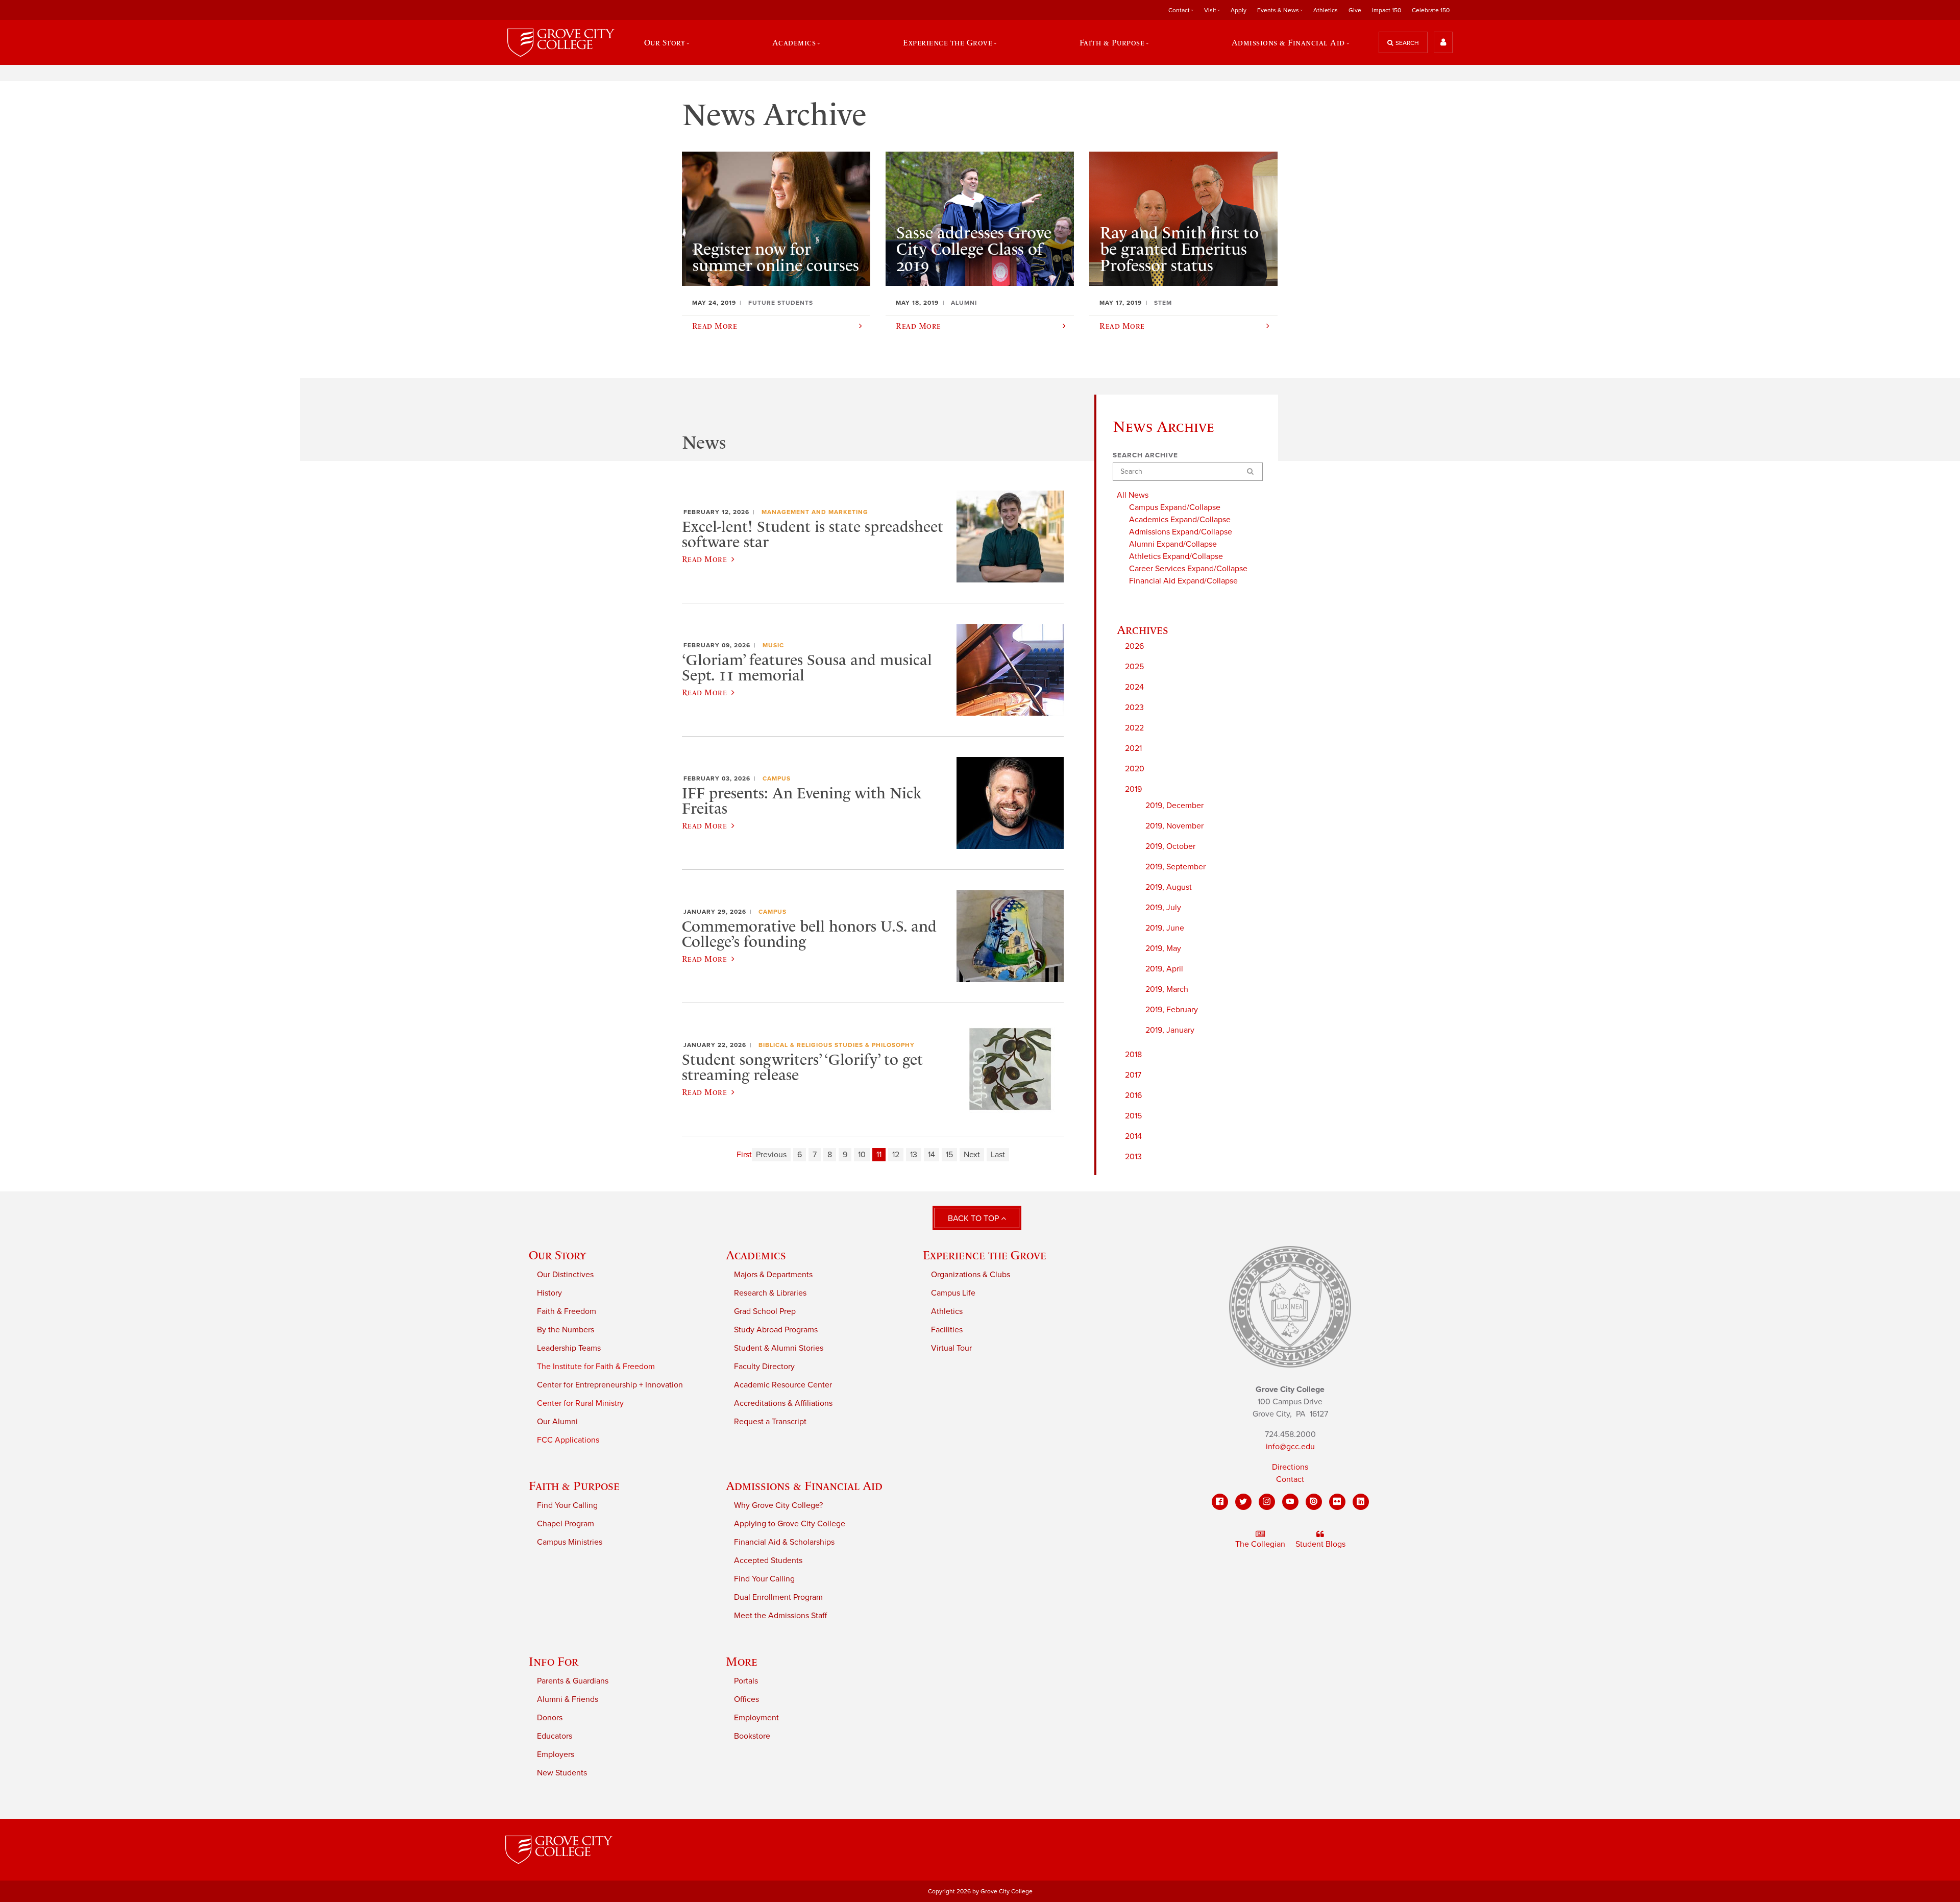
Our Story (557, 1255)
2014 (1133, 1136)
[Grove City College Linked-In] (1361, 1502)
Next (972, 1155)
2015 (1133, 1116)
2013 (1133, 1157)
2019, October (1170, 846)
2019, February (1172, 1010)
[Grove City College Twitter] (1243, 1502)
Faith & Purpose (574, 1486)
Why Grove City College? (778, 1505)
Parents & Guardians (573, 1681)
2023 (1134, 708)
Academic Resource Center (783, 1385)
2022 (1134, 728)
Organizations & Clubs (971, 1275)
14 (932, 1155)
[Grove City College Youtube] (1290, 1502)
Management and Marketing (815, 512)
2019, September (1175, 867)
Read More (704, 559)
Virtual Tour (951, 1348)
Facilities (947, 1330)
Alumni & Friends (568, 1699)
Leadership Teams (569, 1348)
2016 (1133, 1095)
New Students (562, 1773)
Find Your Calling (567, 1505)
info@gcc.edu (1290, 1447)
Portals (746, 1681)
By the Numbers (566, 1330)
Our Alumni (557, 1422)
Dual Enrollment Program (778, 1597)
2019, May (1163, 948)
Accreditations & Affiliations (783, 1403)
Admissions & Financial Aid (804, 1486)
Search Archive (1145, 455)
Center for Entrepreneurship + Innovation (610, 1385)
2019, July (1163, 908)
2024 (1134, 687)
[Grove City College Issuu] (1314, 1502)
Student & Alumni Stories (779, 1348)
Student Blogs (1320, 1544)
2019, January (1170, 1030)
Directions (1290, 1467)
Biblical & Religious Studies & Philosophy (837, 1045)
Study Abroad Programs (776, 1330)
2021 (1133, 748)
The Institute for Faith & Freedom (596, 1367)
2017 (1133, 1075)
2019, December (1174, 806)
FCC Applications (568, 1440)
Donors (550, 1718)
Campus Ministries (570, 1542)
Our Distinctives (565, 1275)
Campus (777, 778)
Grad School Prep (765, 1311)
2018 (1133, 1055)
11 (879, 1155)
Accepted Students (768, 1560)
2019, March (1167, 989)
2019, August (1169, 887)
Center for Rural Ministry (580, 1403)
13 (914, 1155)
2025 (1134, 667)
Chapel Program (566, 1524)
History (549, 1293)
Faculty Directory (764, 1367)
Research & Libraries (770, 1293)
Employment (756, 1718)
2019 (1133, 789)
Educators (555, 1736)
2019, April (1164, 969)
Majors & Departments (773, 1275)
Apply (1239, 10)
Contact (1290, 1479)
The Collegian (1260, 1544)
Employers (556, 1754)
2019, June (1165, 928)
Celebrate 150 (1431, 10)
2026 (1134, 646)
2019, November (1174, 826)
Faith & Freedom (567, 1311)
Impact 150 (1387, 10)
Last (998, 1155)
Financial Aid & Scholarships (784, 1542)
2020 (1135, 769)
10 (862, 1155)
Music (773, 645)
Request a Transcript (770, 1422)
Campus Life (953, 1293)
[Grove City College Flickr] (1337, 1502)
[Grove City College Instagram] (1267, 1502)
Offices (746, 1699)
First (744, 1155)
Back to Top (974, 1218)
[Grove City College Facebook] (1220, 1502)
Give (1355, 10)
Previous (771, 1155)
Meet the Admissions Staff (780, 1616)
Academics (756, 1255)
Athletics (1326, 10)
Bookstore (752, 1736)
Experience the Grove (985, 1255)
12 (896, 1155)
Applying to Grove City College (790, 1524)
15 (949, 1155)
